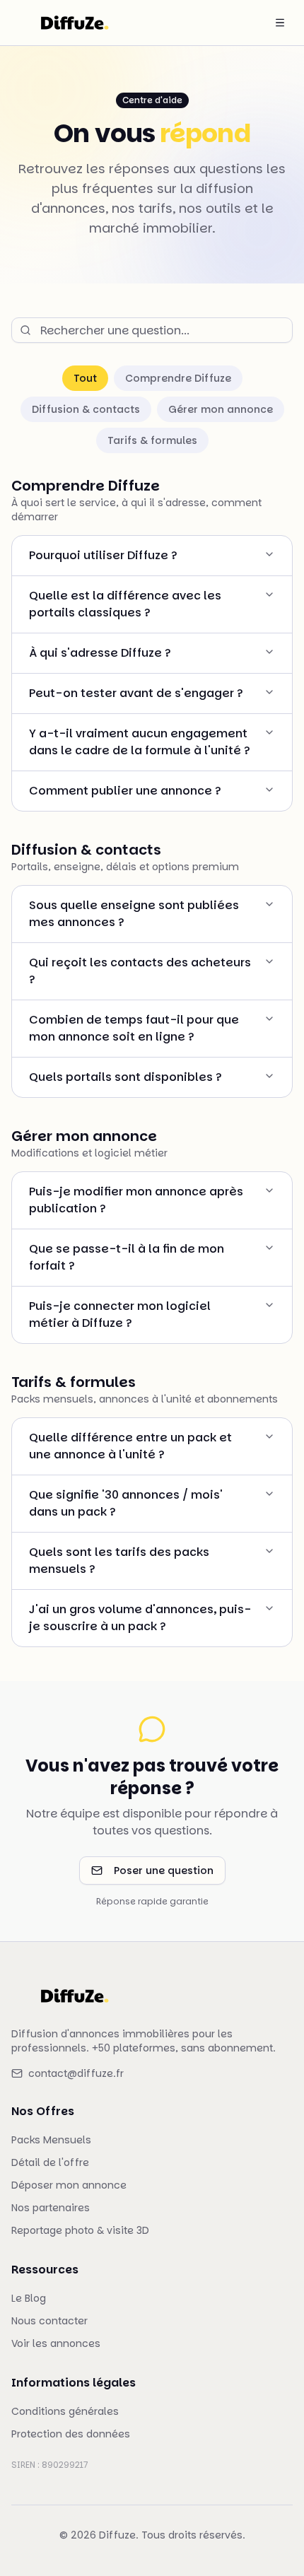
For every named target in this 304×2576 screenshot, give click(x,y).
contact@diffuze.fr (76, 2073)
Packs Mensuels (51, 2140)
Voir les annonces (56, 2343)
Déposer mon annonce (69, 2185)
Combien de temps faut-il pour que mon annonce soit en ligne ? (134, 1028)
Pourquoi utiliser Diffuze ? (103, 555)
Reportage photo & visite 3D (80, 2230)
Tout (85, 378)
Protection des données (71, 2434)
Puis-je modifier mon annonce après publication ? (136, 1200)
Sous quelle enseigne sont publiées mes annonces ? (134, 914)
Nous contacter (49, 2321)
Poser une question (164, 1870)
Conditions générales (65, 2411)
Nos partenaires (51, 2208)
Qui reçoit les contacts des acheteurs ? (140, 971)
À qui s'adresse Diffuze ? (100, 653)
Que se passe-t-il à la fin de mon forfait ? (127, 1257)
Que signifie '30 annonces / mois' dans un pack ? (126, 1503)
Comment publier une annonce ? (125, 791)
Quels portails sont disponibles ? (125, 1077)
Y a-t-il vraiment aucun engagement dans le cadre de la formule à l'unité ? (140, 742)
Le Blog (29, 2298)
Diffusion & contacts (86, 409)
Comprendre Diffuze (178, 378)
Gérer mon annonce (221, 409)
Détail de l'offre (50, 2162)
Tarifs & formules (152, 440)
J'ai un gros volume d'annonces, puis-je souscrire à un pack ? (140, 1618)
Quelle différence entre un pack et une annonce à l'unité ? (130, 1446)
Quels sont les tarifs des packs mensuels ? (119, 1561)
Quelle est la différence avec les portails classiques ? (125, 604)
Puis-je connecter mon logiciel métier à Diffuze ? (120, 1315)
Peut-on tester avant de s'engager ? (136, 693)
